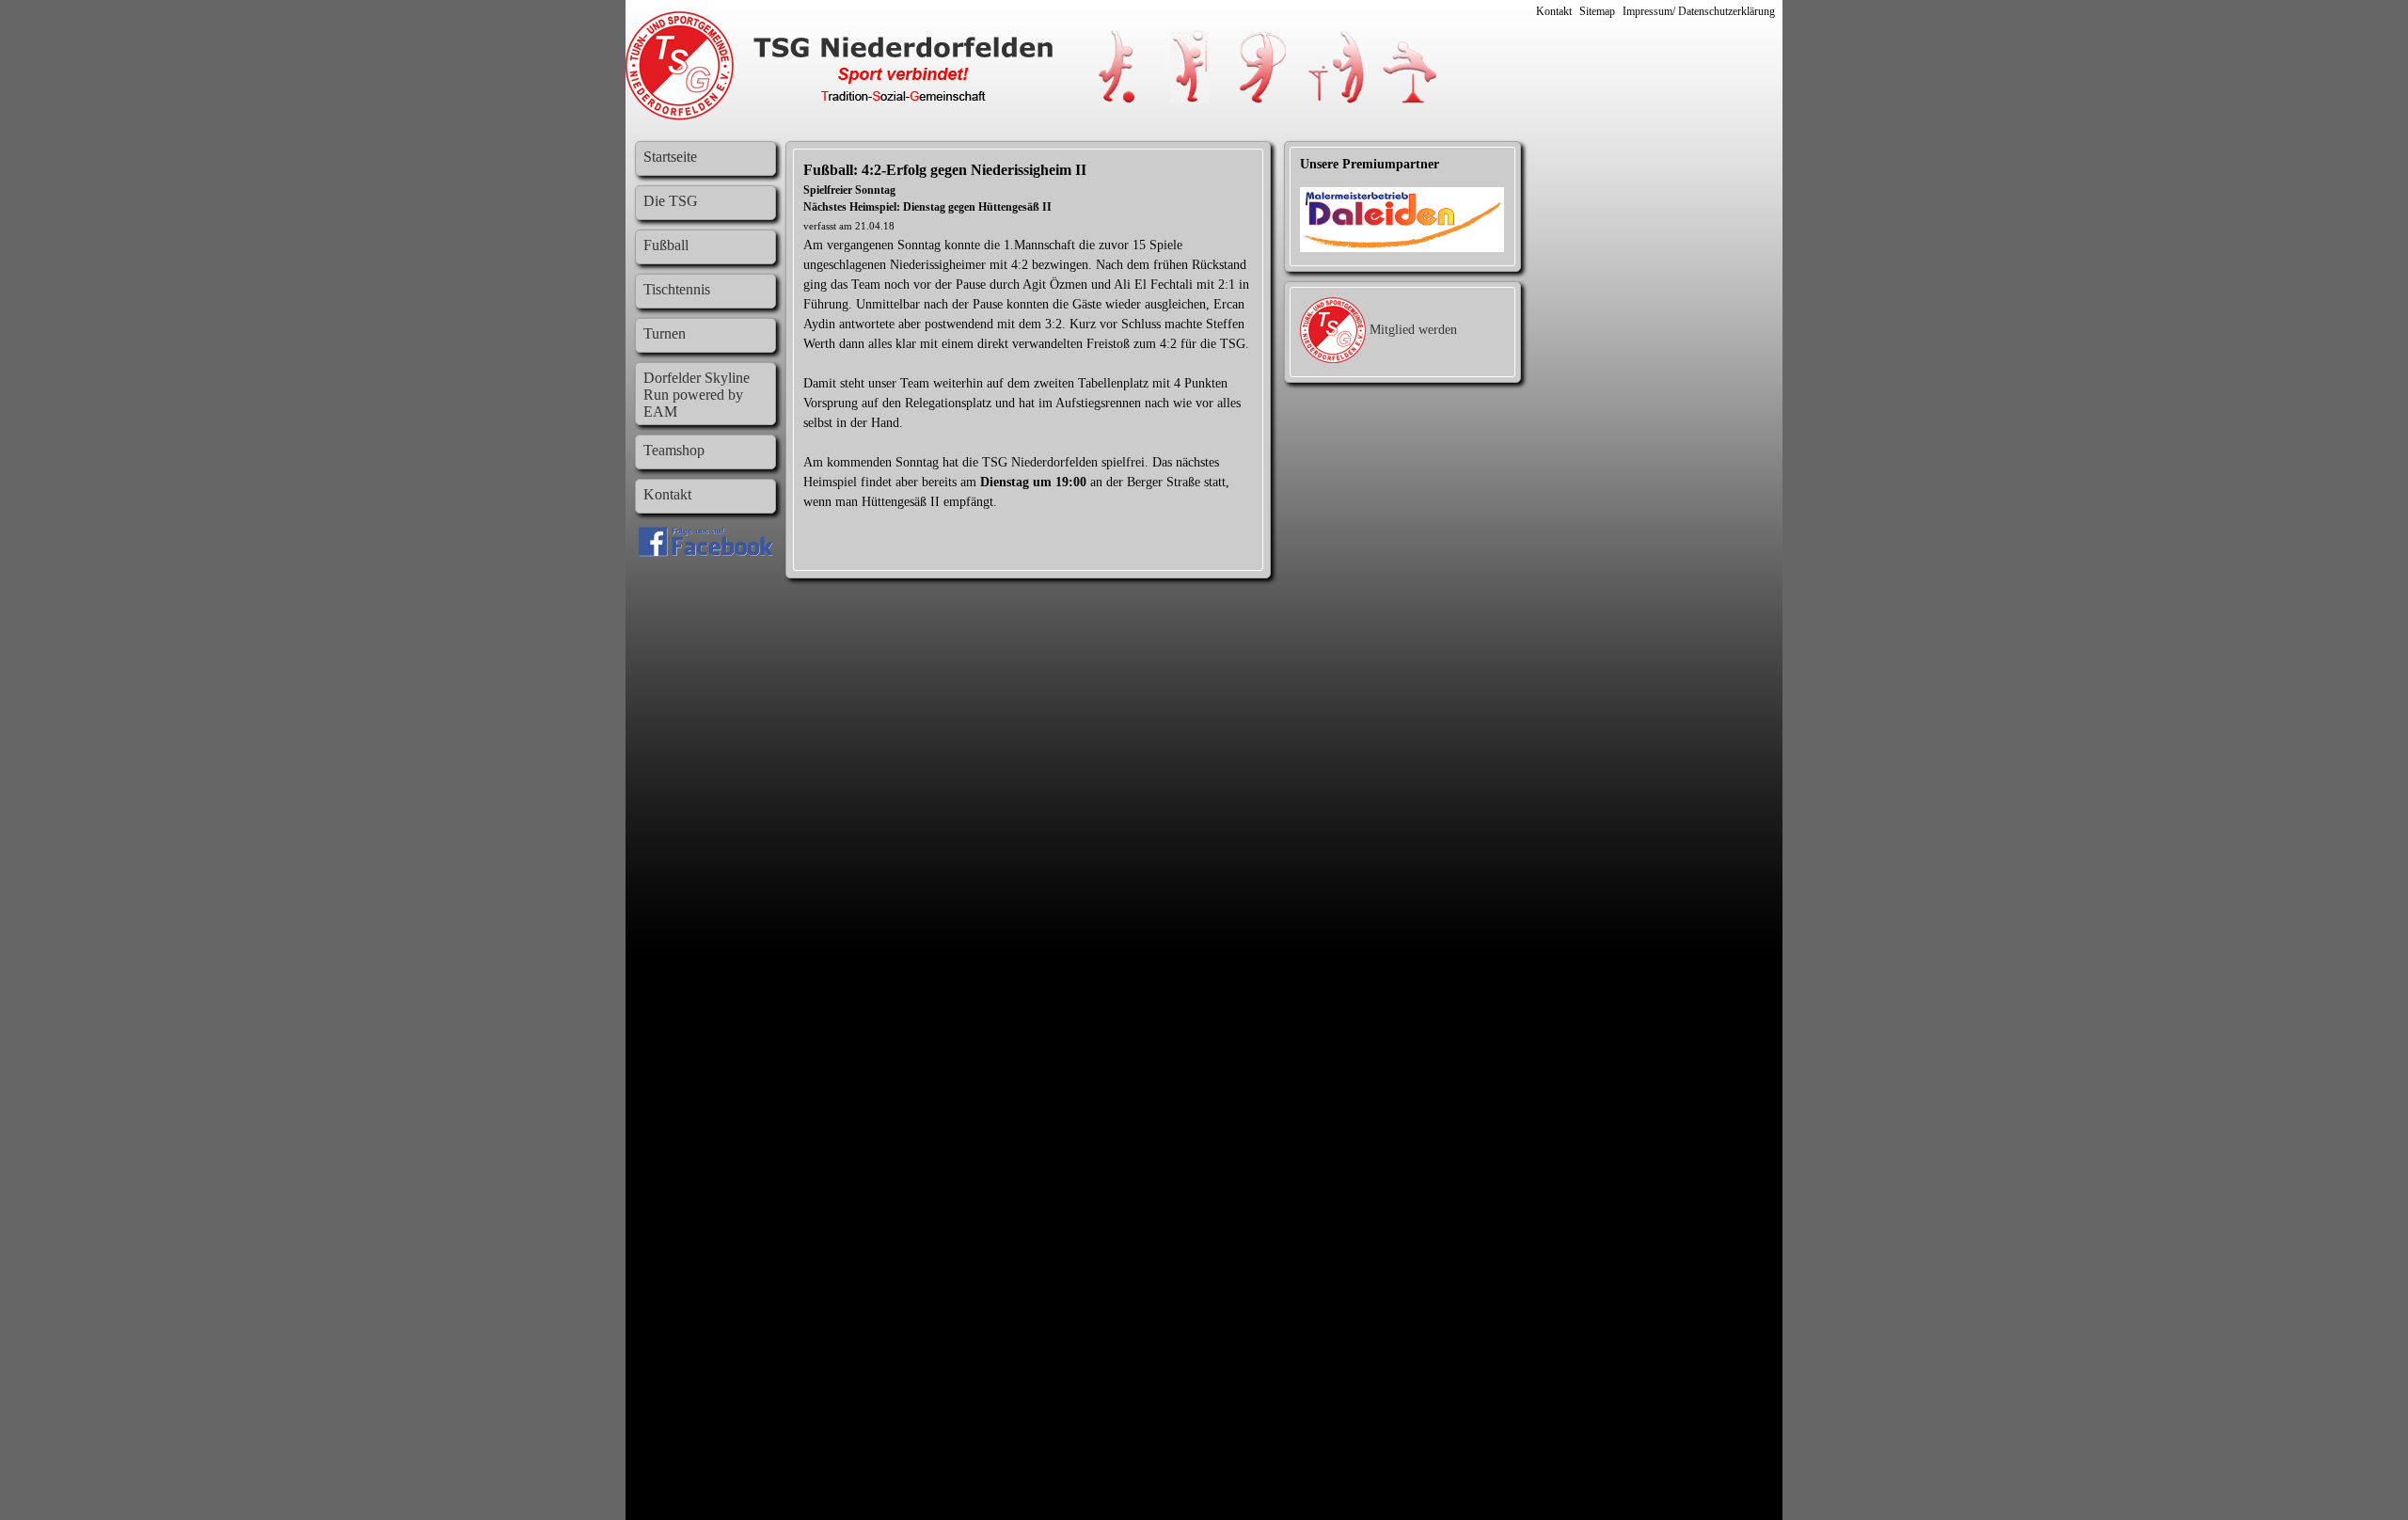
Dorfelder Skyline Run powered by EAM (697, 395)
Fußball (666, 245)
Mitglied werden (1413, 330)
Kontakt (1554, 11)
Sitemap (1597, 11)
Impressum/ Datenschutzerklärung (1699, 11)
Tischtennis (677, 289)
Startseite (670, 157)
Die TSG (671, 201)
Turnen (665, 333)
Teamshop (674, 450)
